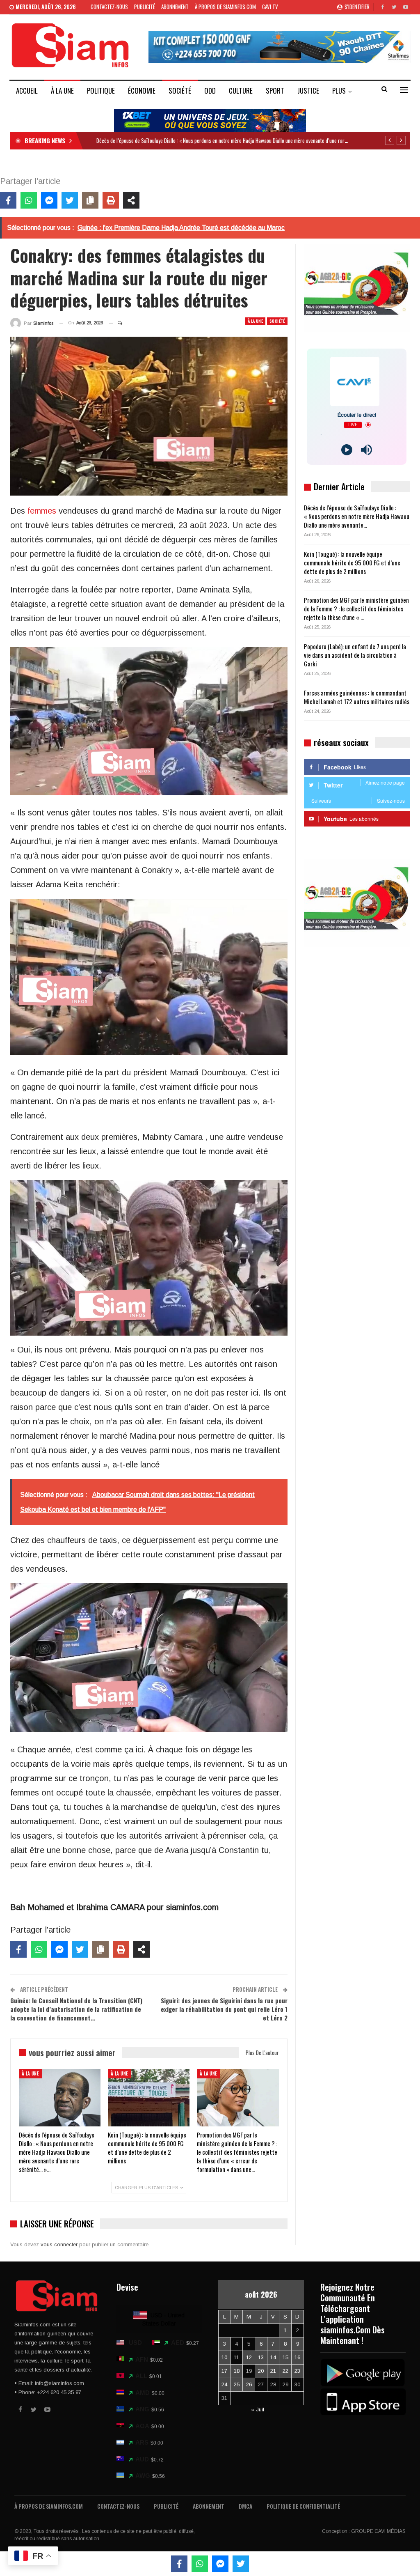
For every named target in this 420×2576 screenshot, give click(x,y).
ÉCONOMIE (142, 91)
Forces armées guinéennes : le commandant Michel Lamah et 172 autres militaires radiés (357, 697)
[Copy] (90, 200)
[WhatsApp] (29, 200)
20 (261, 2371)
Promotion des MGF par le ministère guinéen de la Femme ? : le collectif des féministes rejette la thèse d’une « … (356, 608)
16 (297, 2357)
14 (273, 2357)
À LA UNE (62, 91)
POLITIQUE (101, 91)
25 (237, 2384)
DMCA (245, 2506)
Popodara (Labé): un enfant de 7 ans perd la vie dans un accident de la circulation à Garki (355, 655)
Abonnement (175, 7)
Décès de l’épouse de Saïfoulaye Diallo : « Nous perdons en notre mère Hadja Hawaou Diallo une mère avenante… (357, 516)
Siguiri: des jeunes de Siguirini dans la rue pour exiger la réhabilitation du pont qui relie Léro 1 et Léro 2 (224, 2009)
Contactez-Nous (109, 7)
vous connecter (59, 2244)
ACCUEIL (27, 91)
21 (273, 2371)
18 (237, 2371)
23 (297, 2371)
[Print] (111, 200)
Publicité (145, 7)
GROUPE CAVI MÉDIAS (378, 2531)
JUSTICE (308, 91)
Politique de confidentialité (303, 2506)
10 (224, 2357)
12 (249, 2357)
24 (224, 2384)
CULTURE (241, 91)
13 (261, 2357)
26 (249, 2384)
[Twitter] (70, 200)
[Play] (347, 450)
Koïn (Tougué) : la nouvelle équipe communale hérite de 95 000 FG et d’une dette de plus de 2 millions (352, 562)
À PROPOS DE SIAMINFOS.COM (225, 7)
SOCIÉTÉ (180, 91)
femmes (42, 511)
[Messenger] (49, 200)
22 (285, 2371)
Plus (339, 91)
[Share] (131, 200)
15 (285, 2357)
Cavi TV (270, 7)
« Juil (258, 2410)
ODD (210, 91)
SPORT (275, 91)
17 (224, 2371)
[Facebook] (8, 200)
